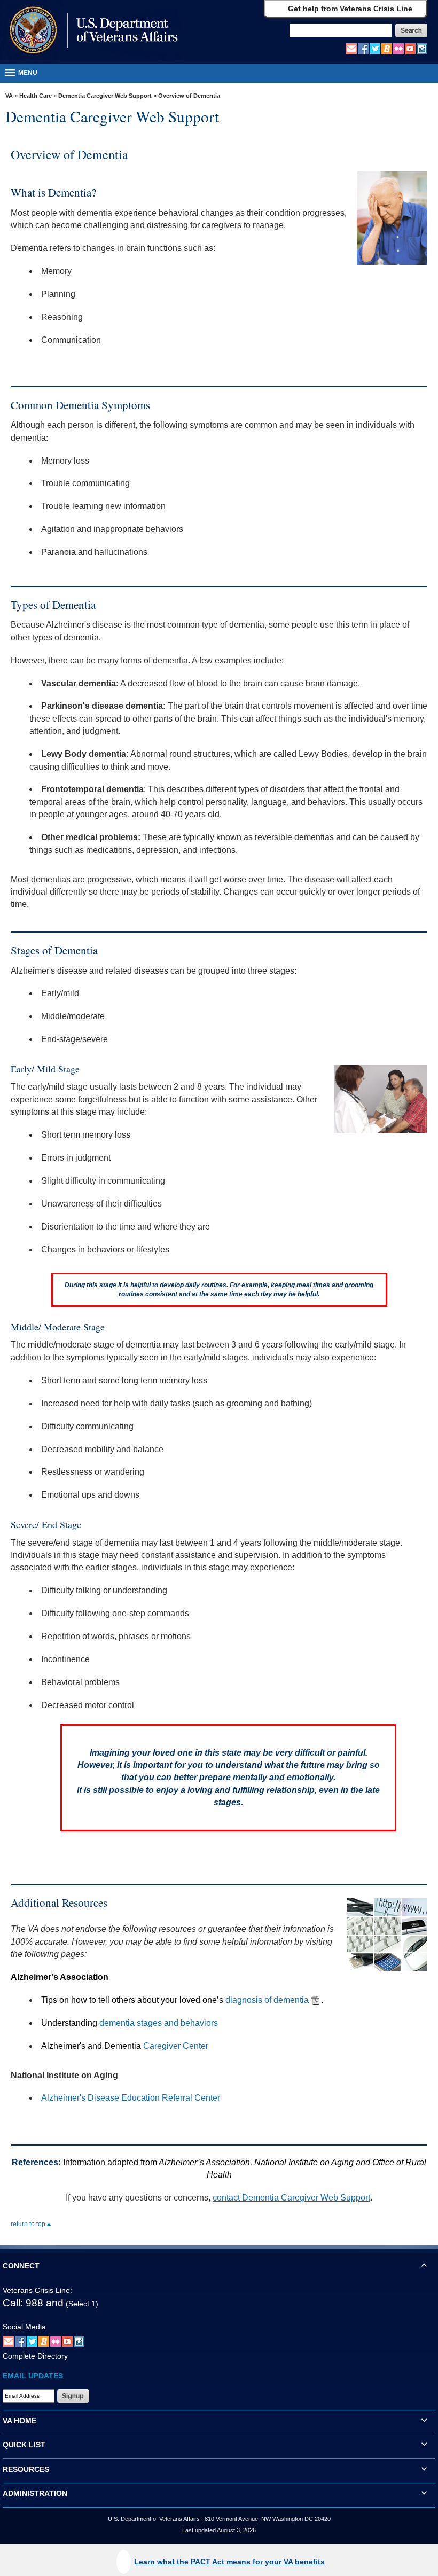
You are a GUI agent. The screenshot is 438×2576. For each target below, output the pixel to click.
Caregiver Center (176, 2046)
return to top (29, 2224)
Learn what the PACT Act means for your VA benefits (229, 2562)
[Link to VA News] (387, 48)
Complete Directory (35, 2356)
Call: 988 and (33, 2303)
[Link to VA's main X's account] (32, 2341)
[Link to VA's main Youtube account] (410, 48)
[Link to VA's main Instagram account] (422, 48)
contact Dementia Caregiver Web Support (291, 2198)
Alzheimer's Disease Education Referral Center (131, 2098)
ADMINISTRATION (35, 2493)
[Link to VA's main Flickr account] (398, 48)
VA (9, 96)
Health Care (36, 96)
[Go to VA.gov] (91, 31)
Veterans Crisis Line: (37, 2290)
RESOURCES (26, 2469)
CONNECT (21, 2266)
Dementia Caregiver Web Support (105, 96)
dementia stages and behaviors (159, 2023)
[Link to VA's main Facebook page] (363, 48)
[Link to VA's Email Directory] (351, 48)
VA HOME (19, 2421)
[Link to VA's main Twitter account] (375, 48)
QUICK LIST (24, 2445)
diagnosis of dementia (267, 2000)
